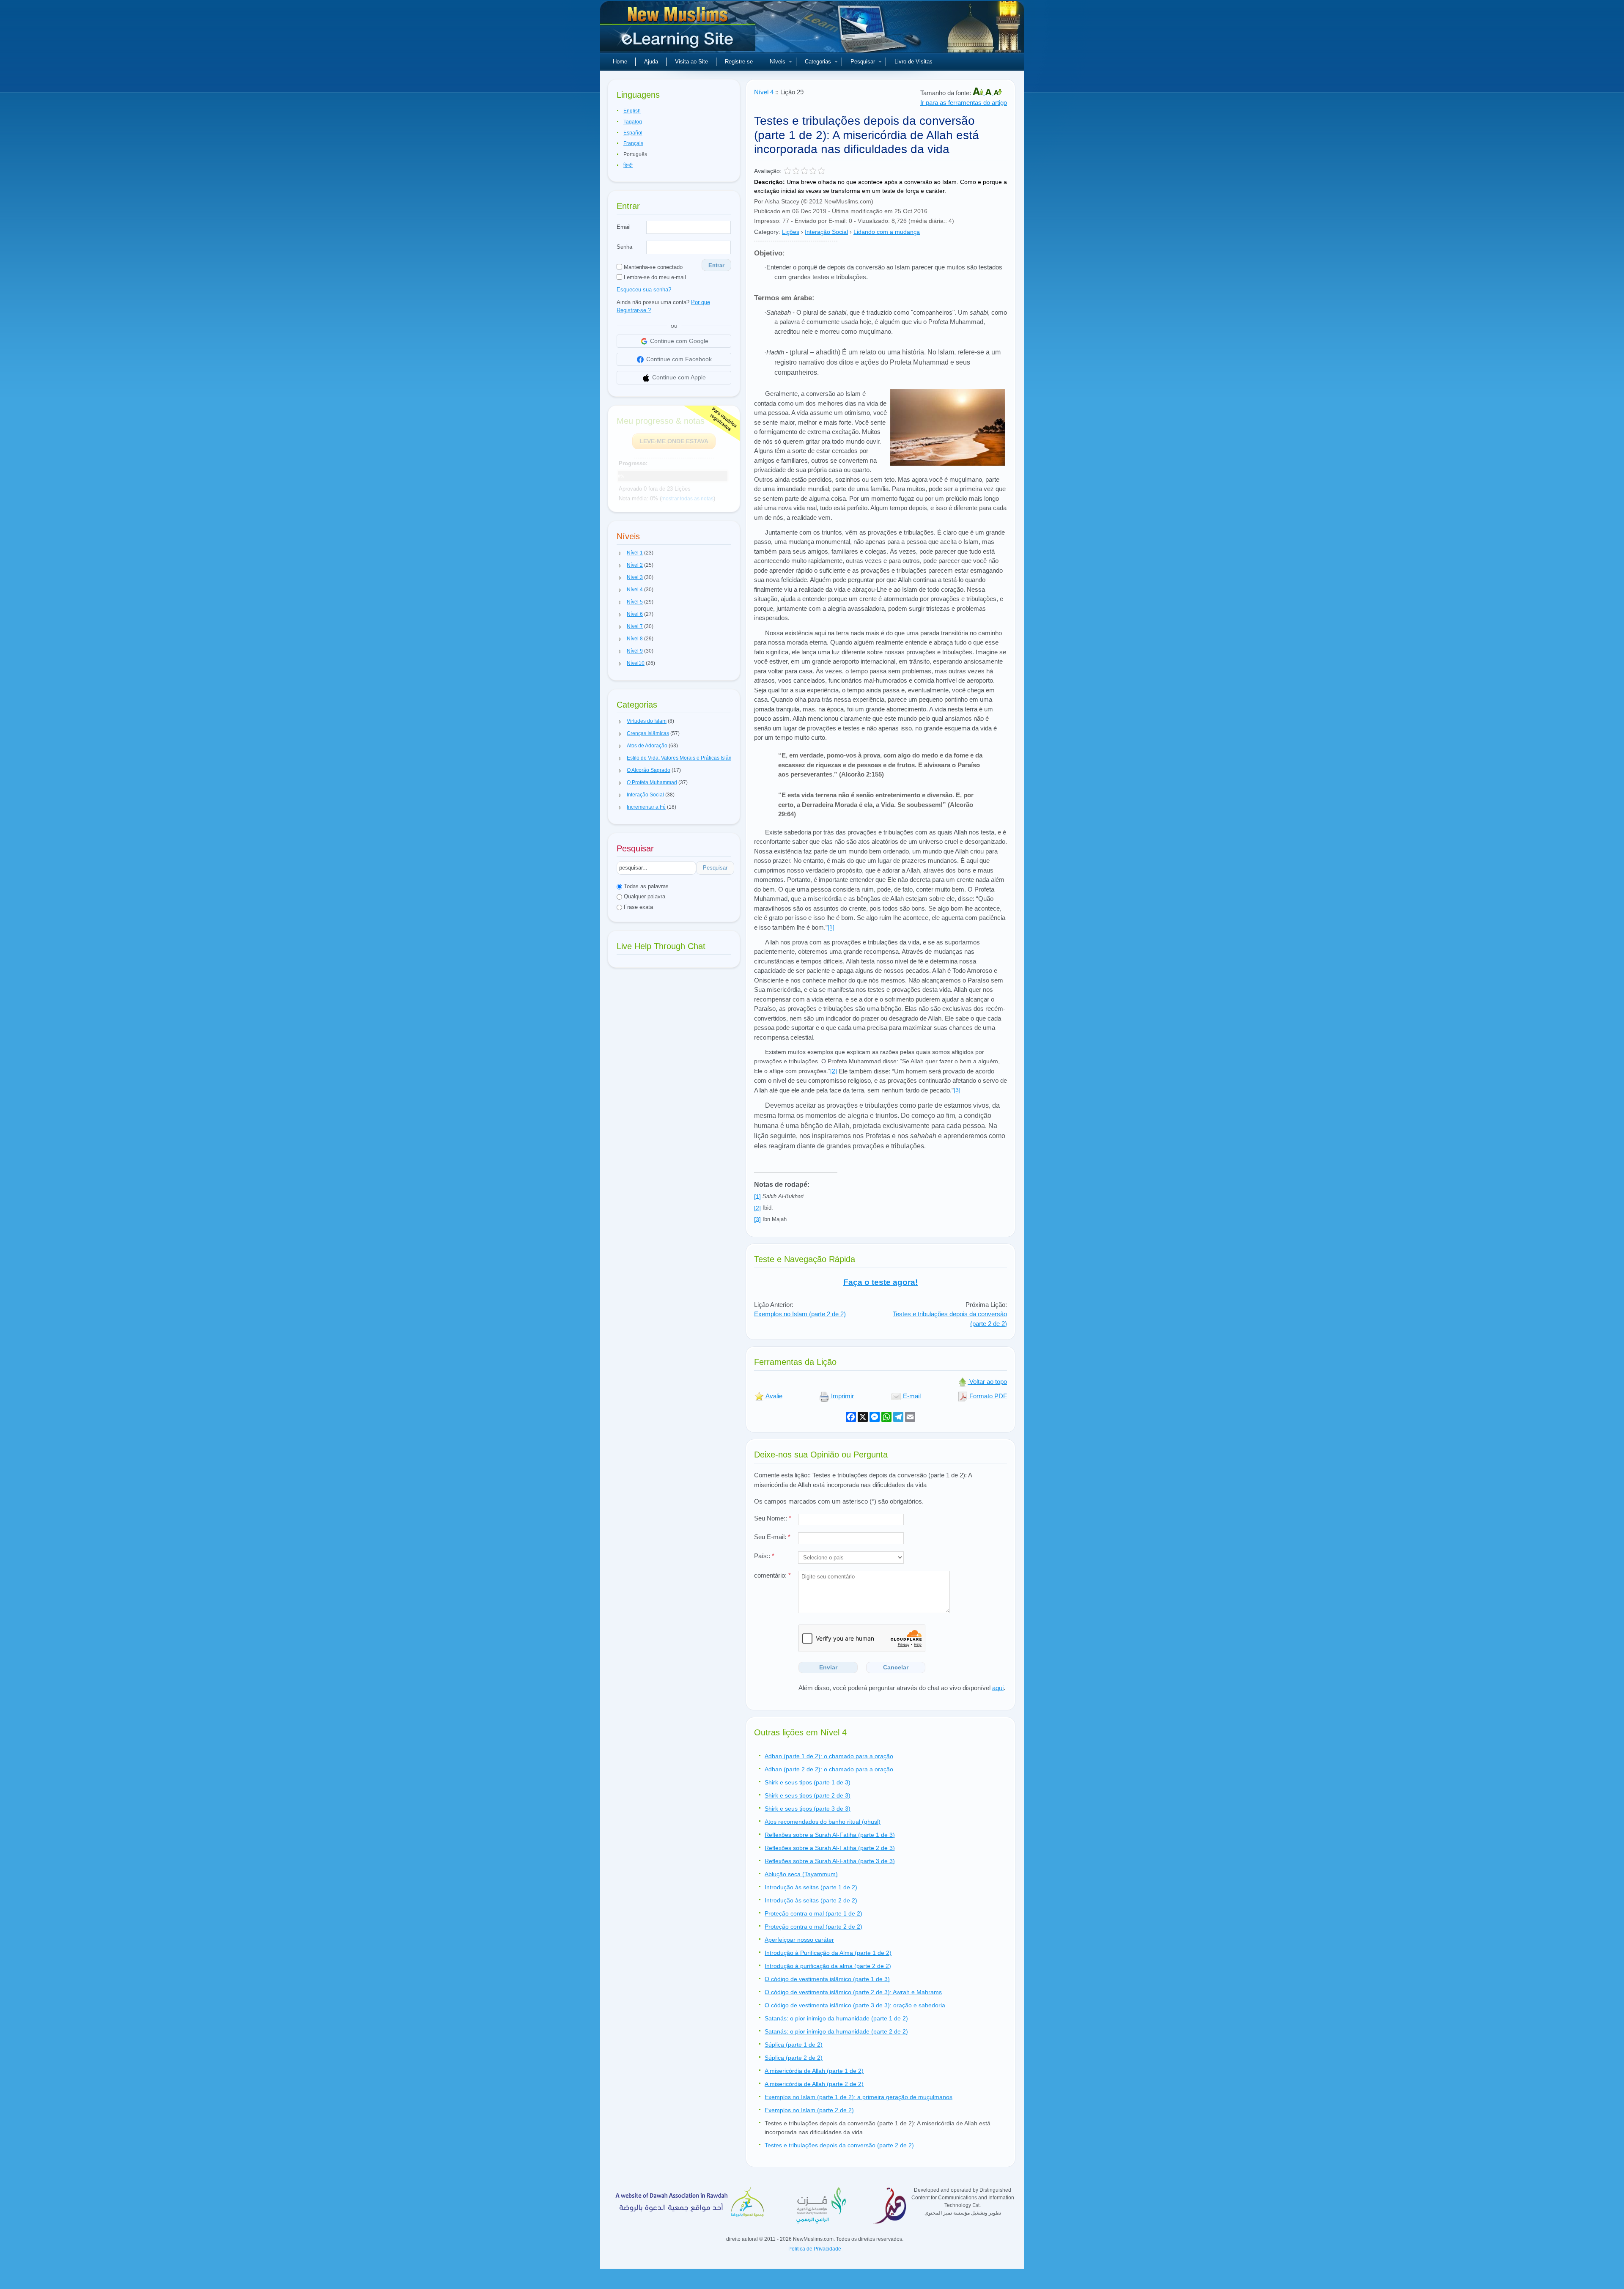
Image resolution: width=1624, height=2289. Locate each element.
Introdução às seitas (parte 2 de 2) (811, 1900)
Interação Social (826, 232)
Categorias (818, 62)
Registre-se (739, 62)
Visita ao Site (691, 62)
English (632, 111)
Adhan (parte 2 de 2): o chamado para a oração (829, 1769)
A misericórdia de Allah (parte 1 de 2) (814, 2071)
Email (624, 227)
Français (633, 143)
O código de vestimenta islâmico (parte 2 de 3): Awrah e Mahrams (853, 1992)
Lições (791, 232)
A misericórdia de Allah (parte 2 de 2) (814, 2084)
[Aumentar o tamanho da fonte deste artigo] (979, 93)
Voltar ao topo (987, 1382)
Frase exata (638, 907)
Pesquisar (863, 62)
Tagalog (633, 122)
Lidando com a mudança (887, 232)
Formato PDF (987, 1396)
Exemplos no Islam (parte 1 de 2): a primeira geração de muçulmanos (859, 2097)
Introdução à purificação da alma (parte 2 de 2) (828, 1966)
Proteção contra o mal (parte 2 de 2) (813, 1927)
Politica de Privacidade (815, 2249)
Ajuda (651, 62)
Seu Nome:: (773, 1518)
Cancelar (896, 1667)
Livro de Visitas (913, 62)
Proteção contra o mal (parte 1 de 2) (813, 1913)
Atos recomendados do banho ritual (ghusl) (823, 1822)
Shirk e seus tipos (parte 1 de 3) (808, 1782)
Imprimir (842, 1396)
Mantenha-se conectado (652, 267)
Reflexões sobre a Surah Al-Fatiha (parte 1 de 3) (830, 1835)
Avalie (773, 1396)
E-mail (911, 1396)
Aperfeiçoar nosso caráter (799, 1940)
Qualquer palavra (644, 896)
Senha (624, 247)
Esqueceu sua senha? (644, 290)
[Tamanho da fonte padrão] (989, 93)
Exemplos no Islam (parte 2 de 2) (800, 1314)
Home (620, 62)
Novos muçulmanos (679, 30)
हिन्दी (628, 165)
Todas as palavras (645, 886)
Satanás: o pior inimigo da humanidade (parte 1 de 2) (836, 2018)
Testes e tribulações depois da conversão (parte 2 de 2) (839, 2145)
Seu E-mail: (772, 1537)
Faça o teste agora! (881, 1282)
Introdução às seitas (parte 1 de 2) (811, 1887)
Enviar (828, 1667)
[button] (620, 553)
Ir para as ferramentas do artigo (964, 103)
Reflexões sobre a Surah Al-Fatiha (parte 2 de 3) (830, 1848)
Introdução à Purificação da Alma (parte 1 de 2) (828, 1953)
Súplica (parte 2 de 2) (794, 2058)
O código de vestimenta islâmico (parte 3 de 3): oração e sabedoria (855, 2005)
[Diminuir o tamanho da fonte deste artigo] (998, 93)
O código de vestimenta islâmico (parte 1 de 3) (827, 1979)
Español (633, 133)
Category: (767, 232)
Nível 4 (764, 92)
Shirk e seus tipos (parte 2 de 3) (808, 1795)
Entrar (716, 265)
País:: (764, 1556)
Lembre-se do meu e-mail (654, 277)
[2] (834, 1071)
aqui (998, 1688)
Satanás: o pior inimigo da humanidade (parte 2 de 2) (836, 2031)
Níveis (778, 62)
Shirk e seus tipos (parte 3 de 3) (808, 1809)
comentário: (772, 1575)
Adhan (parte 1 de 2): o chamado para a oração (829, 1756)
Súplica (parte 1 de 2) (794, 2045)
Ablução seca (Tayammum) (801, 1874)
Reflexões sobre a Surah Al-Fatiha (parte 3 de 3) (830, 1861)
